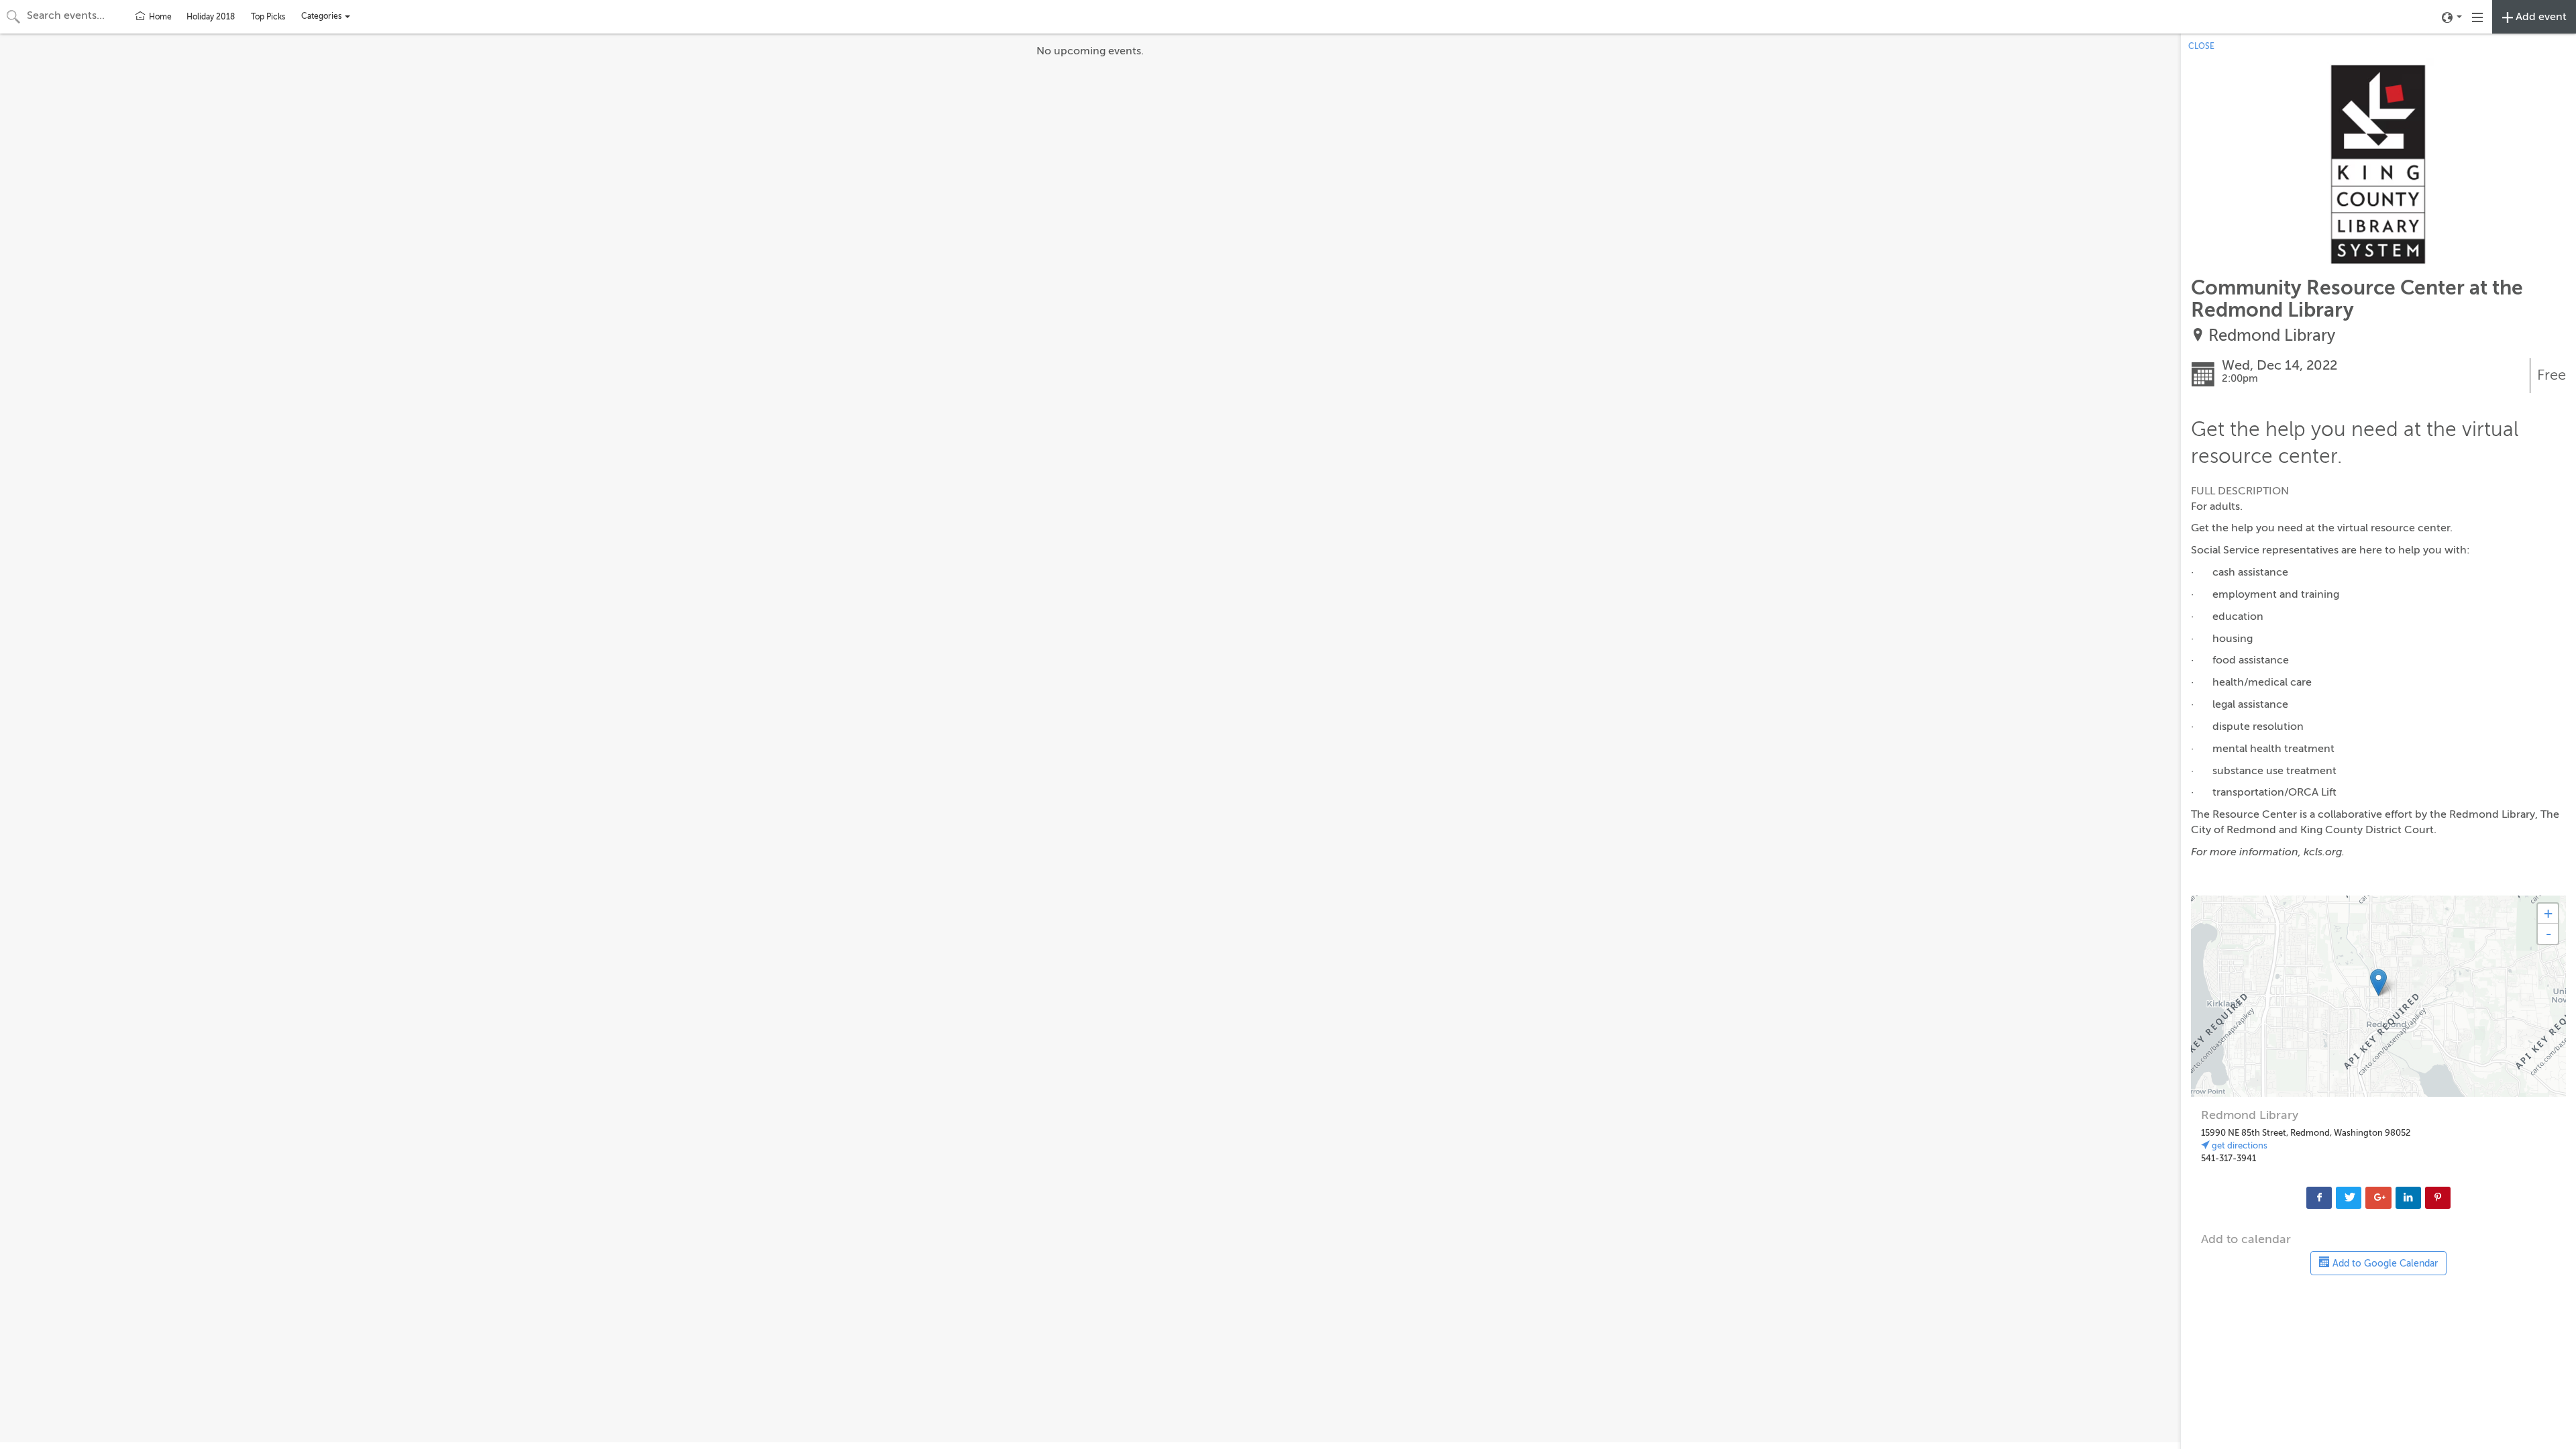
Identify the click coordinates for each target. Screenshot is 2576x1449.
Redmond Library (2272, 336)
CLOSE (2201, 46)
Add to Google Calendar (2384, 1264)
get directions (2239, 1145)
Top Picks (268, 17)
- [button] (2548, 934)
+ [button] (2548, 913)
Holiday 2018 (211, 17)
